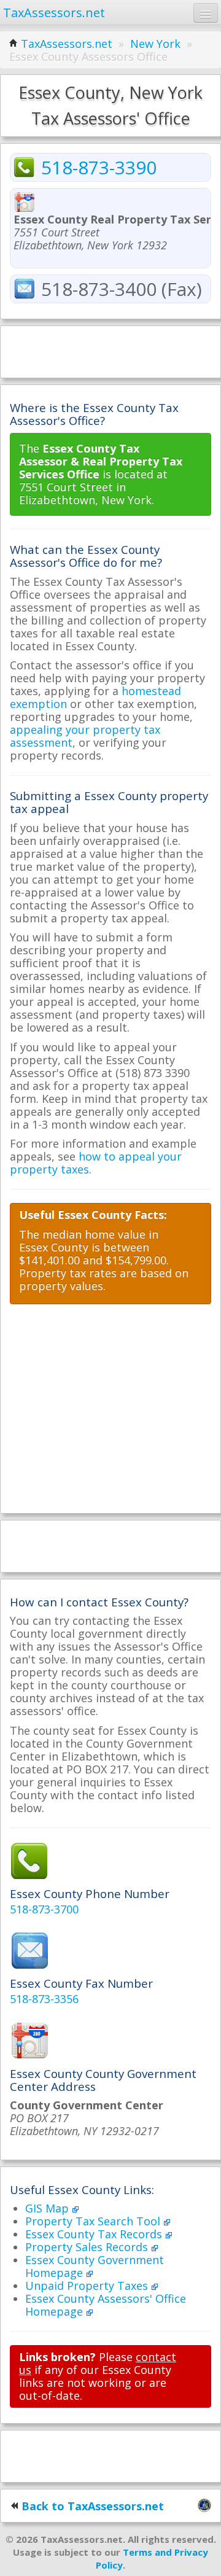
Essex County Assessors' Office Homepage (106, 2305)
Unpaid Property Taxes (88, 2286)
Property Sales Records (88, 2247)
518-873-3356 (44, 1999)
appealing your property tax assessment (85, 736)
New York (155, 44)
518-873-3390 (99, 167)
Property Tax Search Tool (94, 2221)
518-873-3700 (44, 1909)
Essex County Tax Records (95, 2234)
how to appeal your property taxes (96, 1163)
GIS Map (48, 2208)
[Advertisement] (110, 351)
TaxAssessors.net (67, 44)
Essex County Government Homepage (95, 2266)
